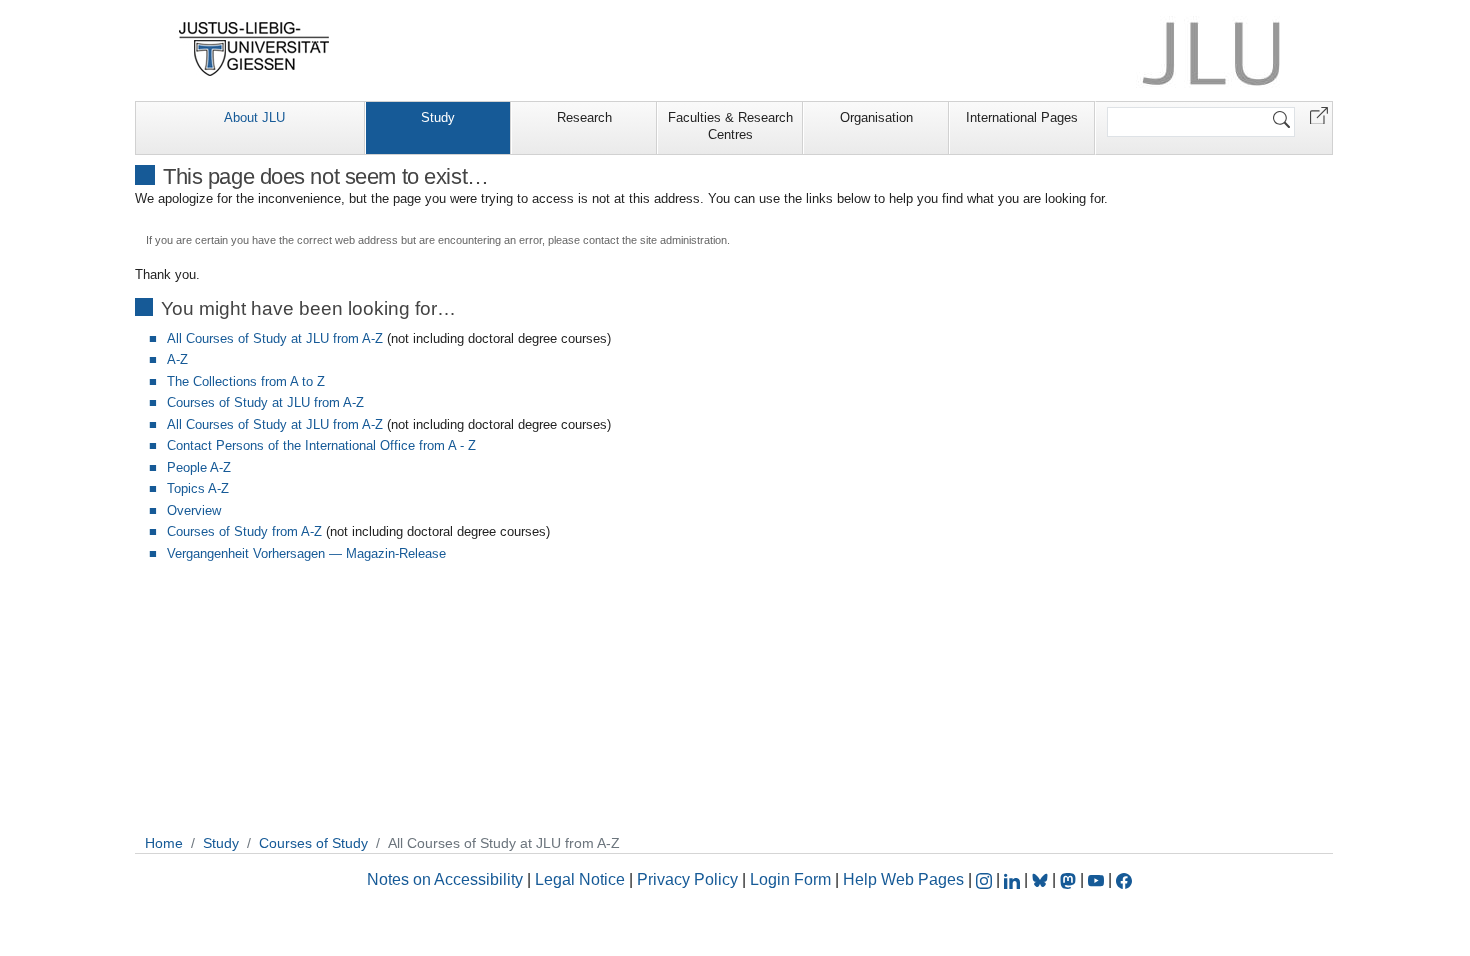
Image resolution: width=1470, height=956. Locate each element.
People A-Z (199, 467)
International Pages (1022, 117)
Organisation (876, 117)
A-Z (177, 359)
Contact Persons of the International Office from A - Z (321, 445)
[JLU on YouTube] (1098, 879)
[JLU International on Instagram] (986, 879)
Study (438, 117)
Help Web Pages (903, 879)
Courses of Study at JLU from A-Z (265, 402)
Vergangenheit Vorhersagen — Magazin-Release (306, 553)
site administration (683, 240)
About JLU (254, 117)
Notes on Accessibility (447, 879)
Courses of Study (313, 843)
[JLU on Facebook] (1124, 879)
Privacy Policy (687, 879)
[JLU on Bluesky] (1042, 879)
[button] (1319, 114)
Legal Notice (580, 879)
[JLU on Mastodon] (1070, 879)
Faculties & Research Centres (730, 126)
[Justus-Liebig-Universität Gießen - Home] (254, 49)
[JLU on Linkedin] (1014, 879)
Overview (194, 510)
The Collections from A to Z (246, 381)
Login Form (790, 879)
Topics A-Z (198, 488)
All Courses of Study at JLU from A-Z (275, 338)
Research (584, 117)
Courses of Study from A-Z (244, 531)
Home (164, 843)
